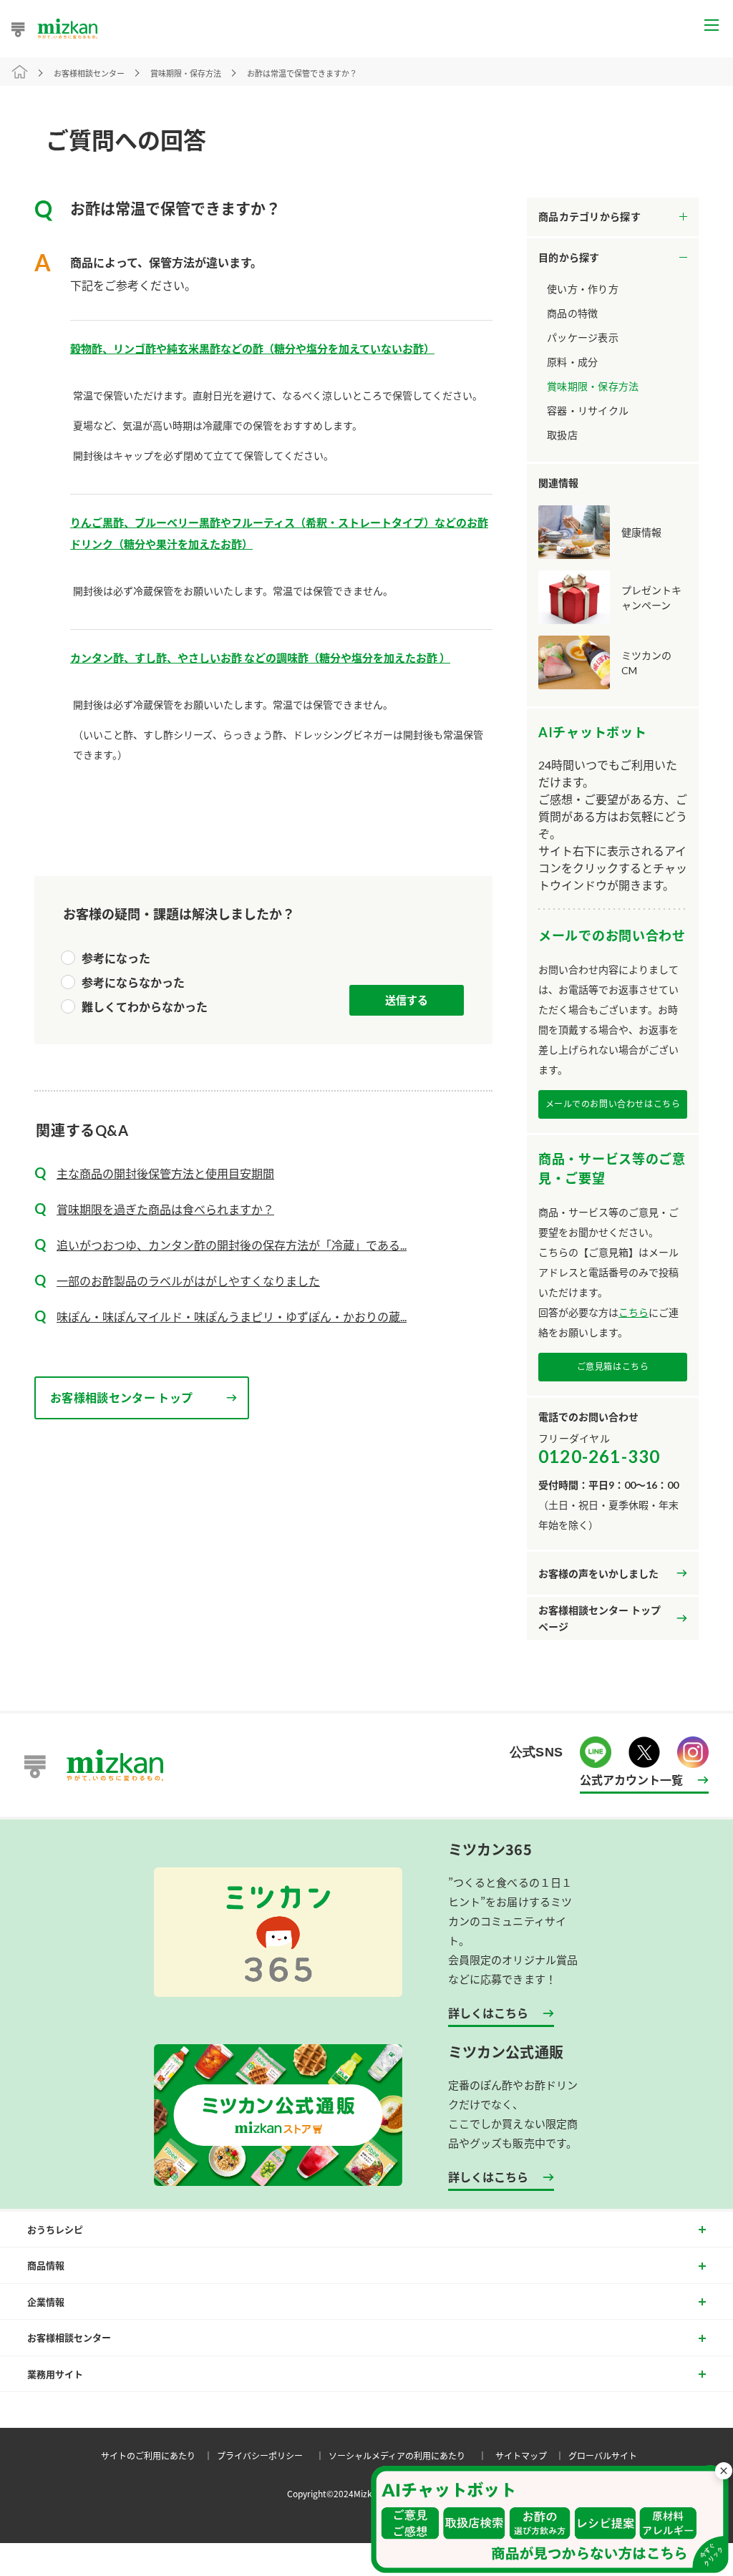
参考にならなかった (133, 982)
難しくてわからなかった (145, 1007)
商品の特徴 (572, 313)
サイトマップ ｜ (532, 2455)
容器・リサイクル (588, 410)
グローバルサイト (603, 2455)
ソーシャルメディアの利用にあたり (410, 2455)
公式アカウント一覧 (631, 1779)
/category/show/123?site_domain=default (613, 258)
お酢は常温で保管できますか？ (302, 73)
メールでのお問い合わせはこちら (613, 1104)
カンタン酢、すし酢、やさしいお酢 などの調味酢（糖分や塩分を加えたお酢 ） (260, 658)
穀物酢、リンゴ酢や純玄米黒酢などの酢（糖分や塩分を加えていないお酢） (252, 349)
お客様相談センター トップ (121, 1398)
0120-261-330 (599, 1456)
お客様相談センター (89, 73)
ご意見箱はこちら (613, 1367)
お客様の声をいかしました (598, 1574)
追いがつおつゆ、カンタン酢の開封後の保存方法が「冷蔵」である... (232, 1245)
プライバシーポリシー (273, 2455)
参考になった (116, 958)
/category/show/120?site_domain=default (613, 217)
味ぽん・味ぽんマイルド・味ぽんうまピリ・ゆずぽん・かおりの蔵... (232, 1317)
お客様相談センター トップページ (599, 1619)
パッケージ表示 (583, 337)
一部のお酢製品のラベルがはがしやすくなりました (188, 1281)
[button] (550, 2519)
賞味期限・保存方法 (593, 386)
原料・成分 (572, 362)
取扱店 (562, 435)
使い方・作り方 (583, 289)
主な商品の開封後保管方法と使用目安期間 (165, 1173)
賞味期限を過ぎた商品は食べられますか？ (165, 1209)
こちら (634, 1312)
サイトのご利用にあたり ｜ (159, 2455)
